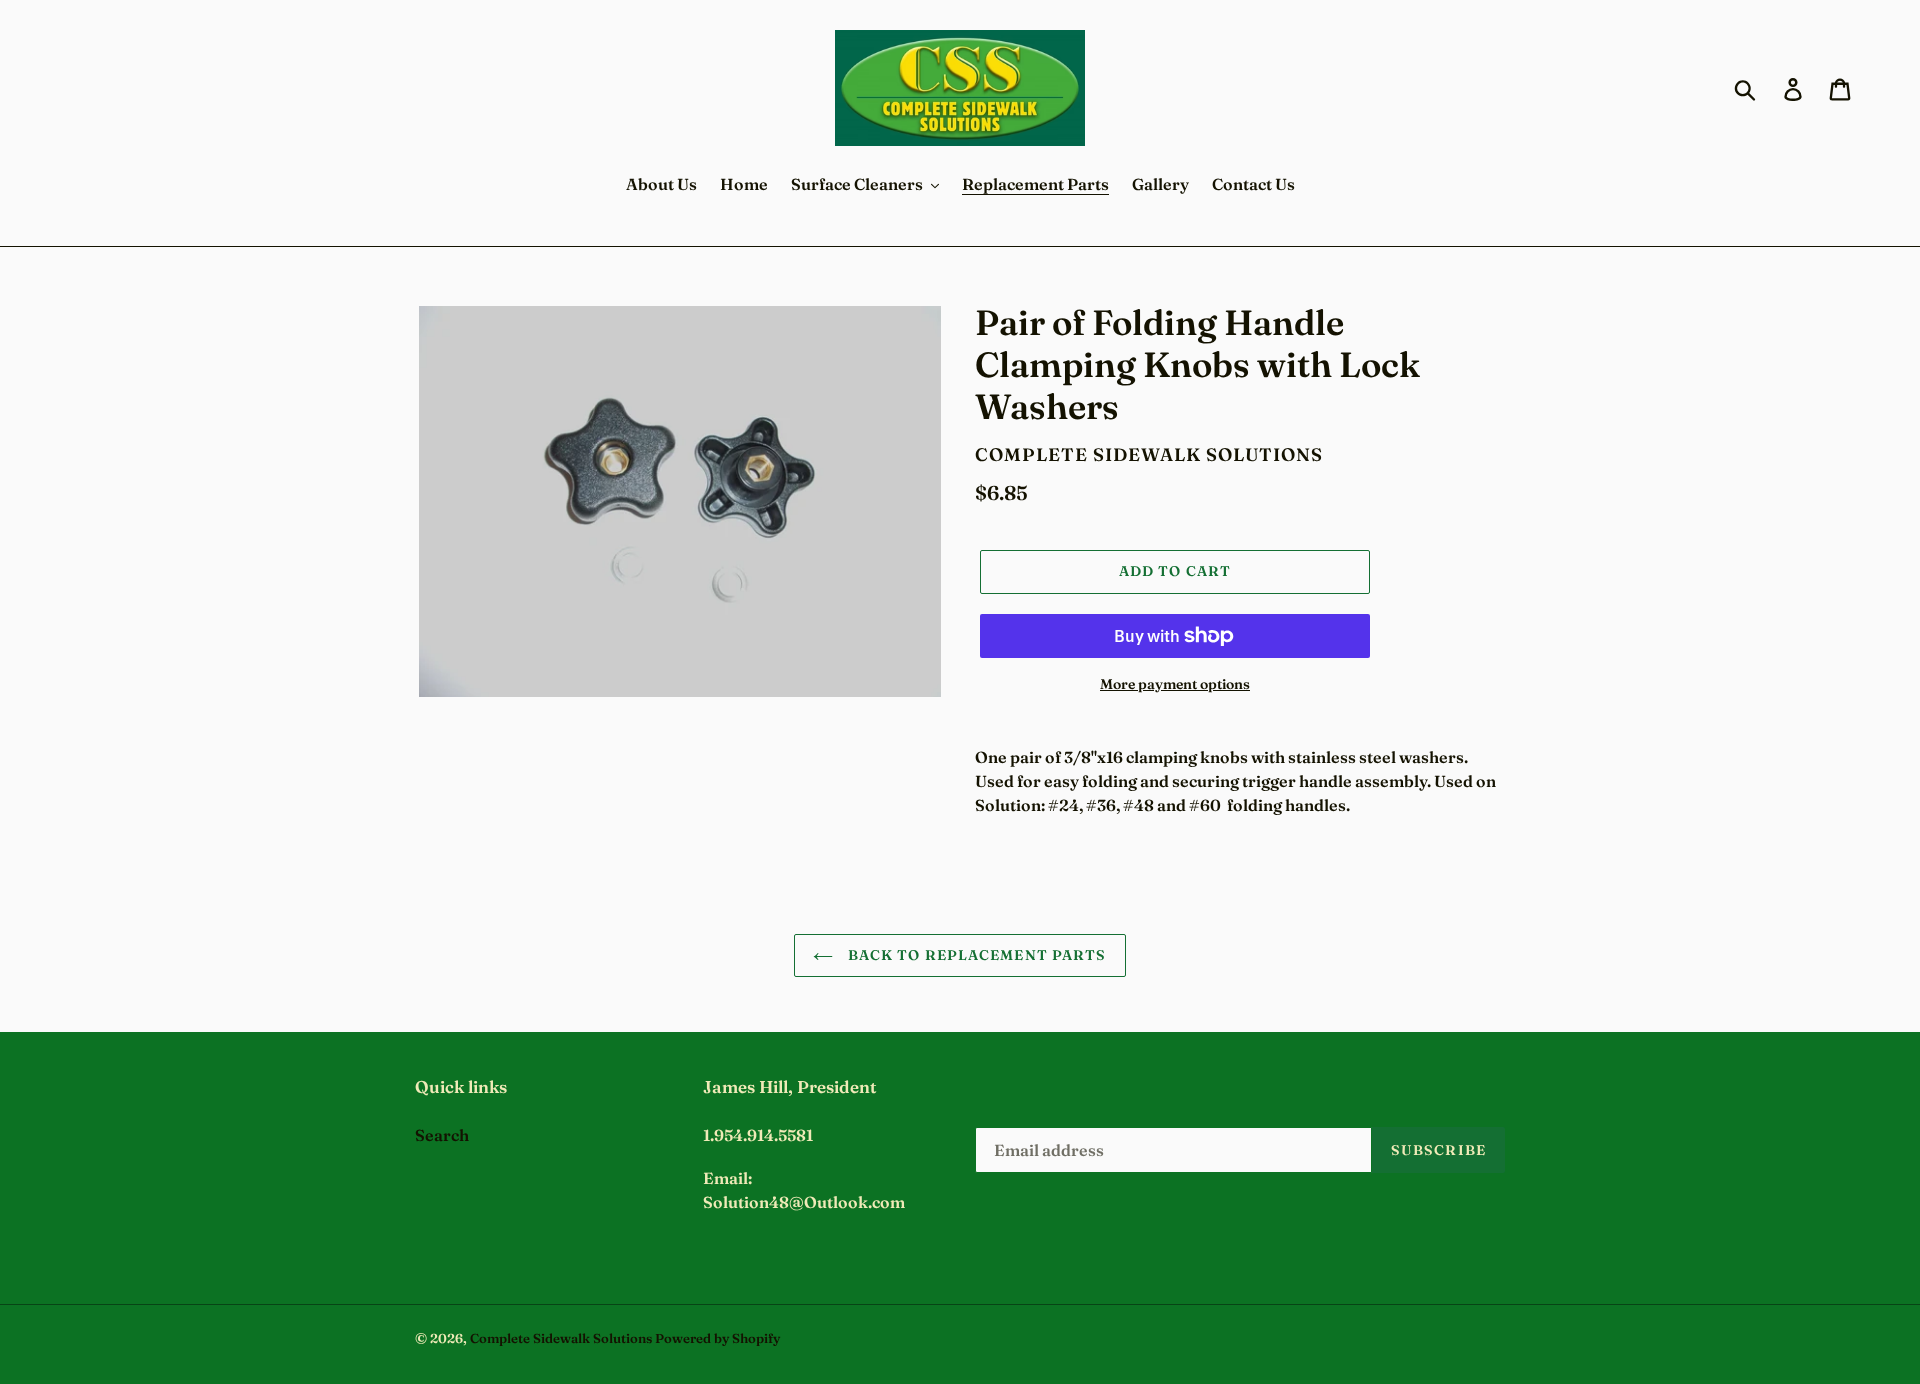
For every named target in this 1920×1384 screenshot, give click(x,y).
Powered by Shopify (717, 1338)
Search (442, 1135)
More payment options (1175, 684)
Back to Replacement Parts (974, 955)
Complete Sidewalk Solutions (561, 1338)
